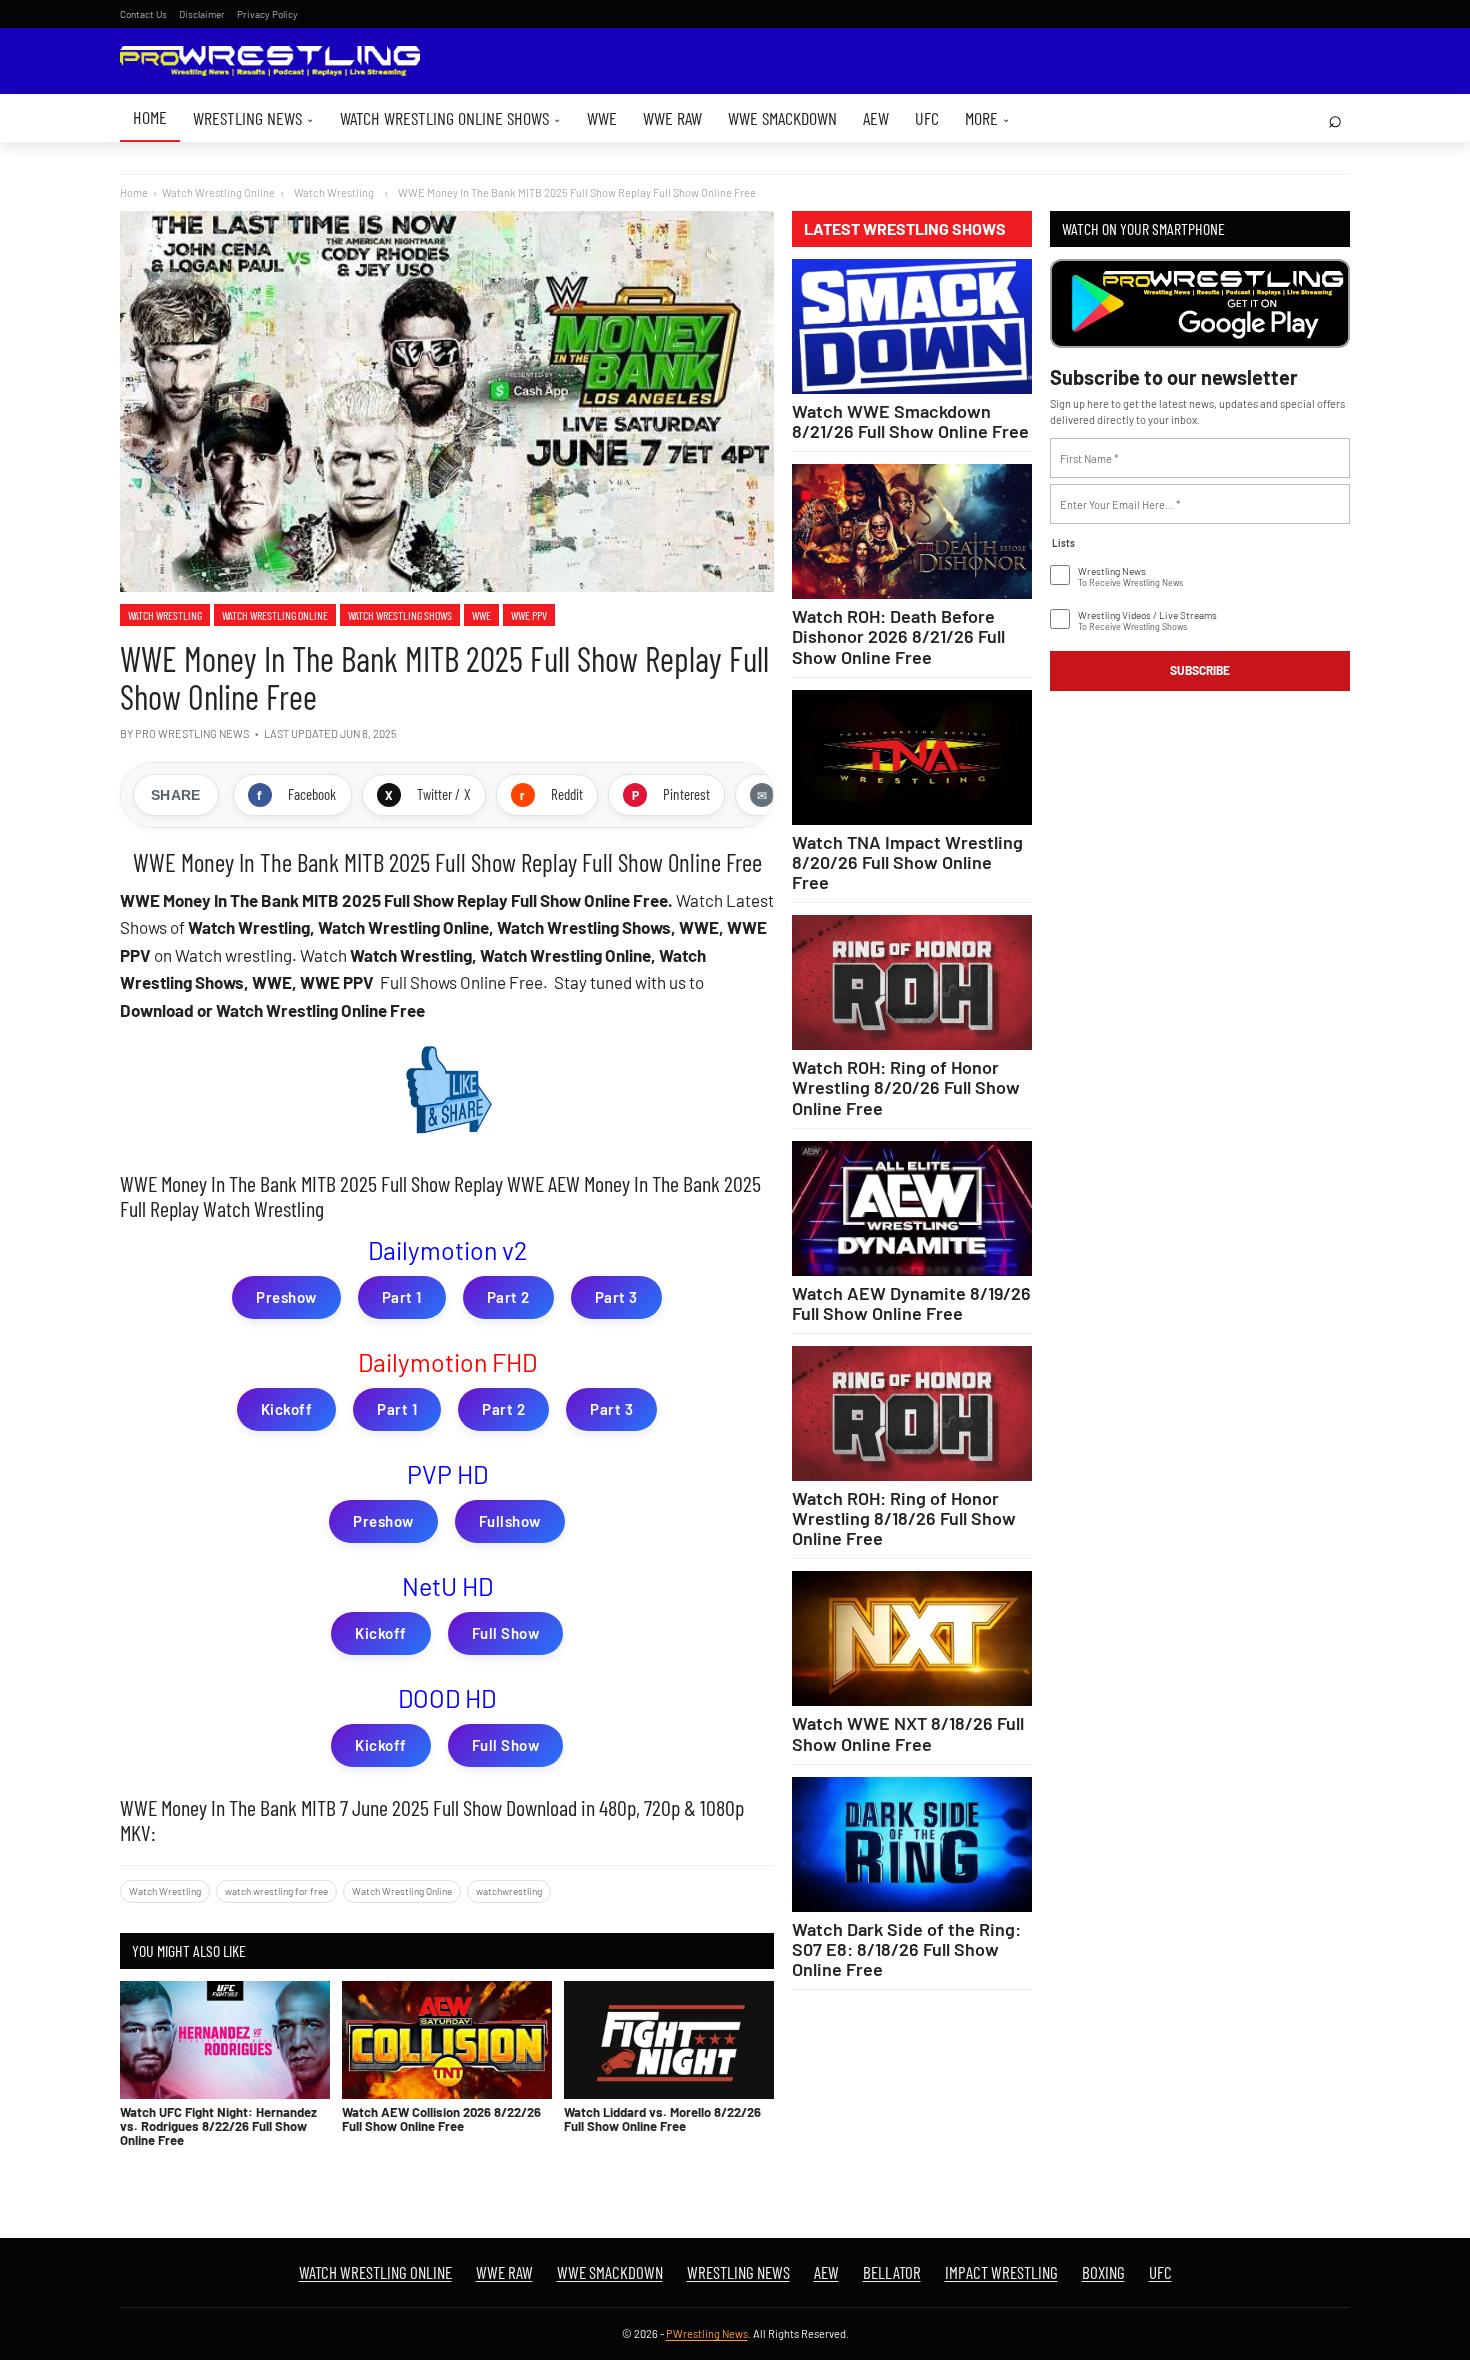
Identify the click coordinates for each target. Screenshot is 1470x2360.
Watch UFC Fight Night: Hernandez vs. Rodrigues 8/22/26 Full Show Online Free (218, 2126)
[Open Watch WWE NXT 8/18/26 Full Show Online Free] (912, 1638)
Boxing (1103, 2272)
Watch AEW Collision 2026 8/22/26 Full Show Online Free (441, 2119)
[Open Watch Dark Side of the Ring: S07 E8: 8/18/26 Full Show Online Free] (912, 1844)
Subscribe (1200, 670)
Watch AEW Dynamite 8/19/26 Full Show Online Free (911, 1303)
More (987, 118)
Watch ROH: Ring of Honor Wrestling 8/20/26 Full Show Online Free (906, 1087)
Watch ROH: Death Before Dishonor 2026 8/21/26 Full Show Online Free (898, 636)
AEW (876, 118)
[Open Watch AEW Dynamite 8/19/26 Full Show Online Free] (912, 1208)
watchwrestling (509, 1891)
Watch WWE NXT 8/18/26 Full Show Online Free (908, 1733)
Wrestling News (253, 118)
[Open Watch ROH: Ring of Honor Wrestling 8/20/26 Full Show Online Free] (912, 982)
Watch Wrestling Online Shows (450, 118)
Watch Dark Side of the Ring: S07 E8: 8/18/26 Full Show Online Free (906, 1949)
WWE (602, 118)
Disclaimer (202, 14)
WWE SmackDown (782, 118)
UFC (927, 118)
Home (150, 117)
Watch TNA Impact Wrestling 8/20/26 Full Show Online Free (907, 862)
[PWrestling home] (270, 61)
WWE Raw (672, 118)
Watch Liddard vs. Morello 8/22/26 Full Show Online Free (662, 2119)
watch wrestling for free (276, 1891)
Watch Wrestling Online (218, 192)
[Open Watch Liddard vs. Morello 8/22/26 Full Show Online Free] (669, 2040)
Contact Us (143, 14)
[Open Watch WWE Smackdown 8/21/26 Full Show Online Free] (912, 326)
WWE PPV (529, 615)
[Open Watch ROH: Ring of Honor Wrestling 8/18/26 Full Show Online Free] (912, 1413)
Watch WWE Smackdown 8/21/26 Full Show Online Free (910, 421)
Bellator (892, 2272)
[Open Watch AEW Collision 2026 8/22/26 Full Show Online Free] (447, 2040)
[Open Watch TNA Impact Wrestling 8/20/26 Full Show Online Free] (912, 757)
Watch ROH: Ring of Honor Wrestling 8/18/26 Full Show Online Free (904, 1518)
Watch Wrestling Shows (400, 615)
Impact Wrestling (1001, 2272)
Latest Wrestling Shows (905, 229)
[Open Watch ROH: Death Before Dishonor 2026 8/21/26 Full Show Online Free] (912, 531)
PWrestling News (707, 2333)
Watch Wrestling (165, 615)
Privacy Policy (267, 14)
